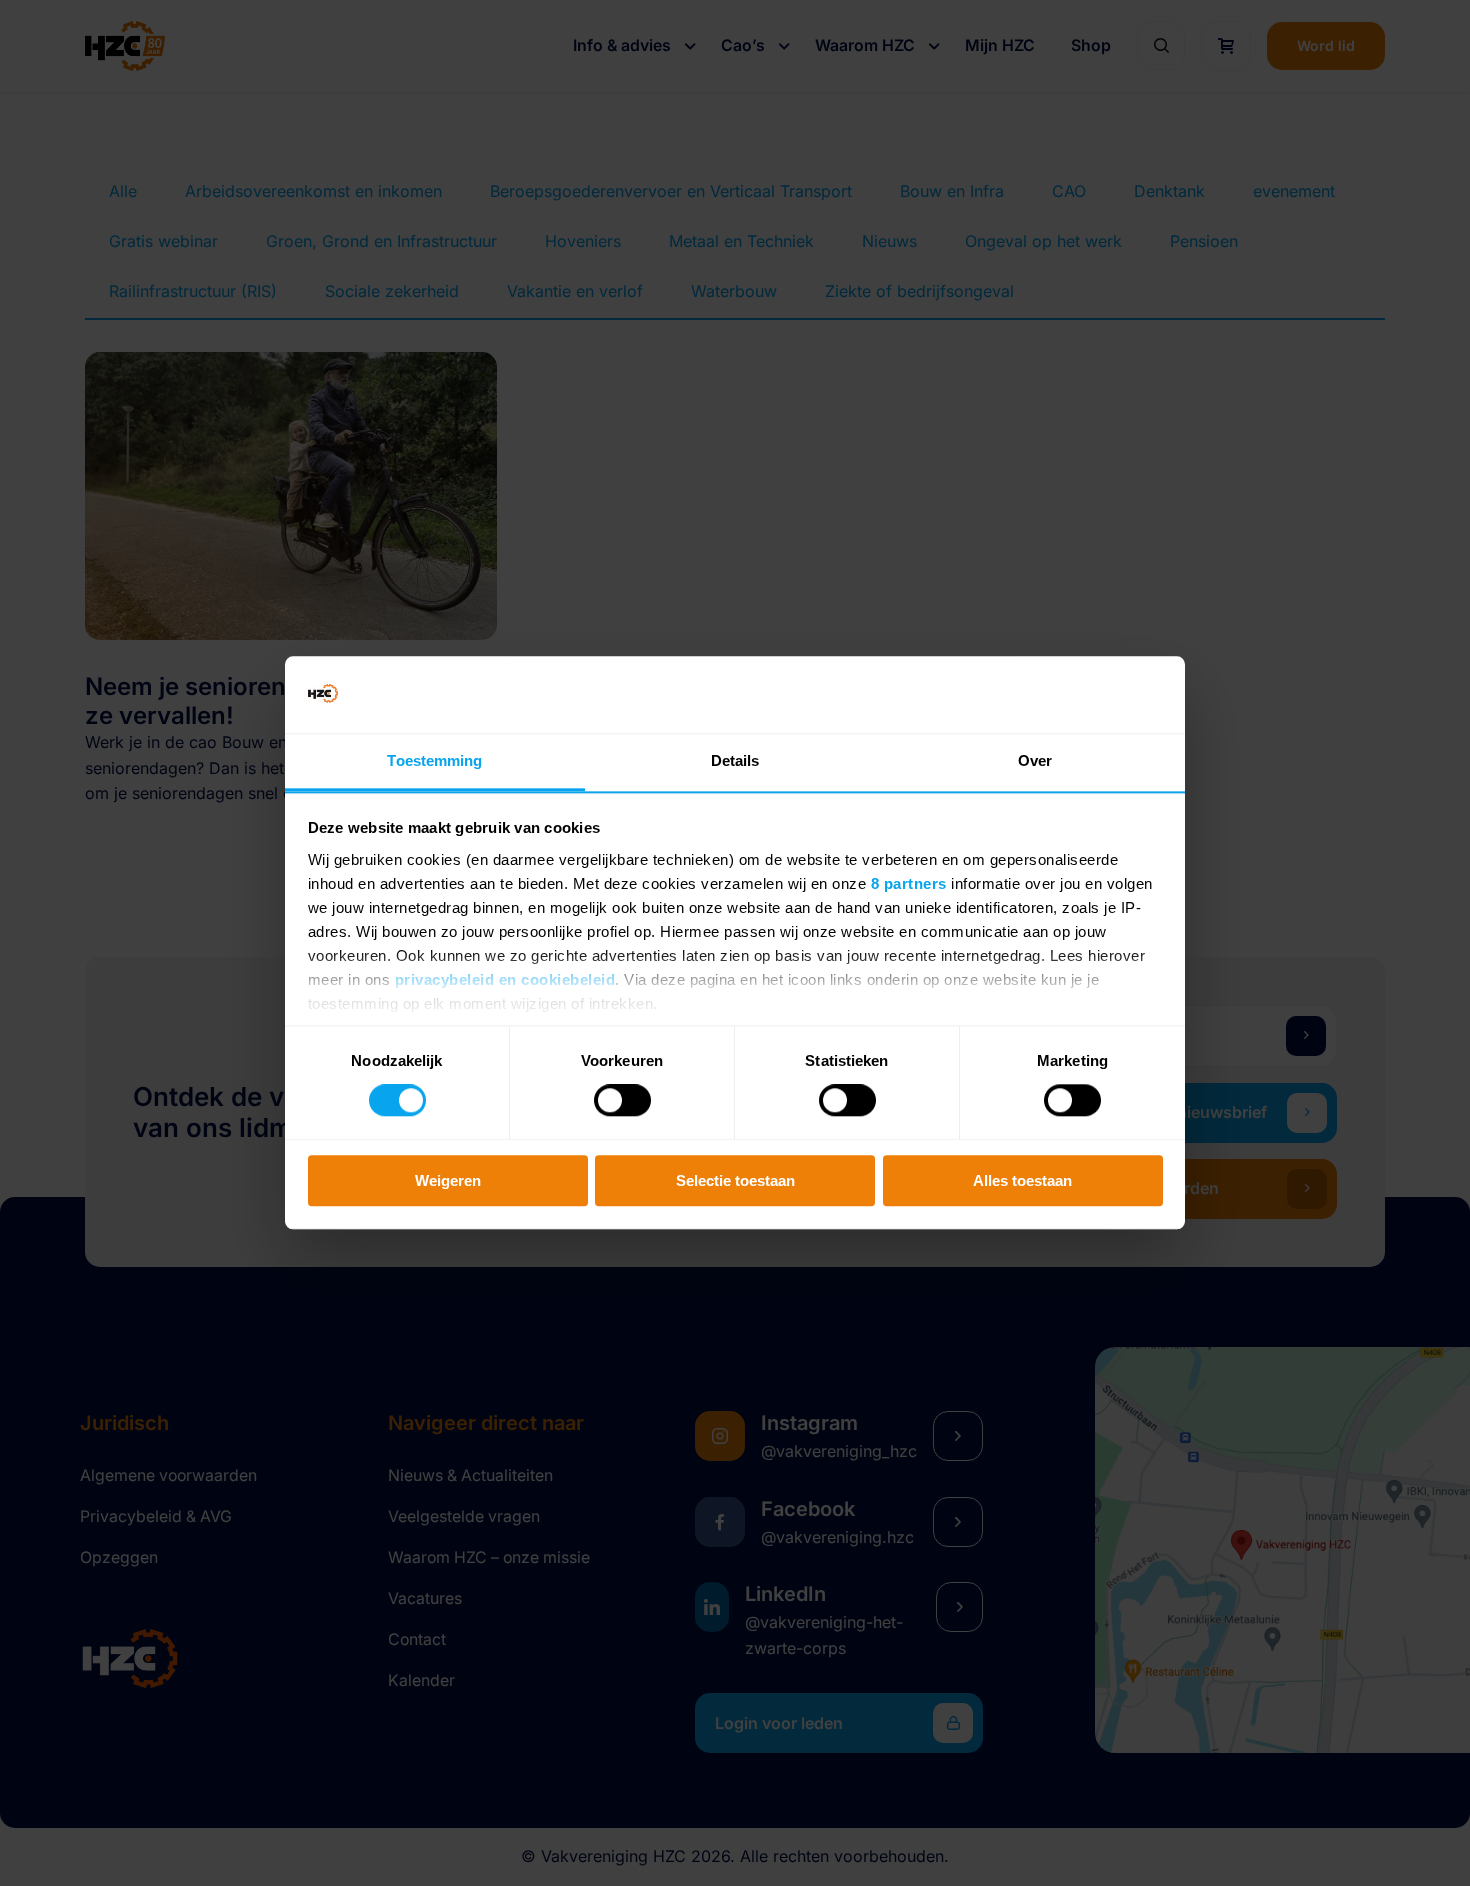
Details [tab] (735, 760)
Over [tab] (1035, 760)
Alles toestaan (1022, 1180)
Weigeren (448, 1180)
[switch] (622, 1100)
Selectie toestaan (735, 1180)
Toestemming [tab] (434, 760)
